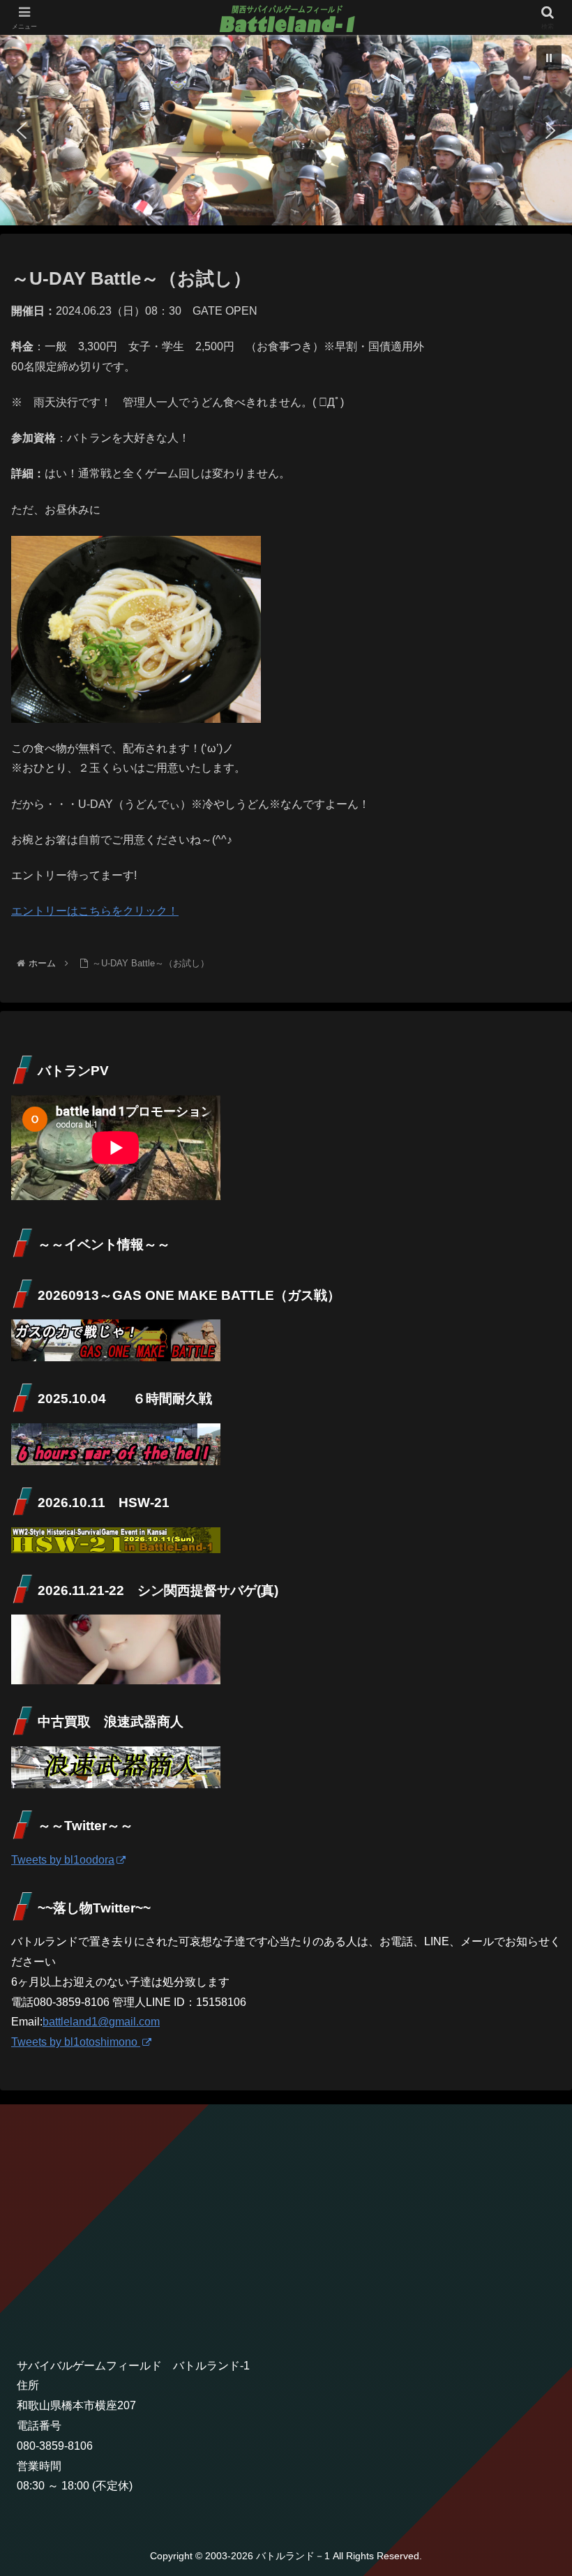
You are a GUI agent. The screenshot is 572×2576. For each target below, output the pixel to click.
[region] (286, 130)
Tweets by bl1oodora (63, 1860)
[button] (549, 58)
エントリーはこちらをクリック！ (95, 911)
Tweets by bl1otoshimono (76, 2042)
